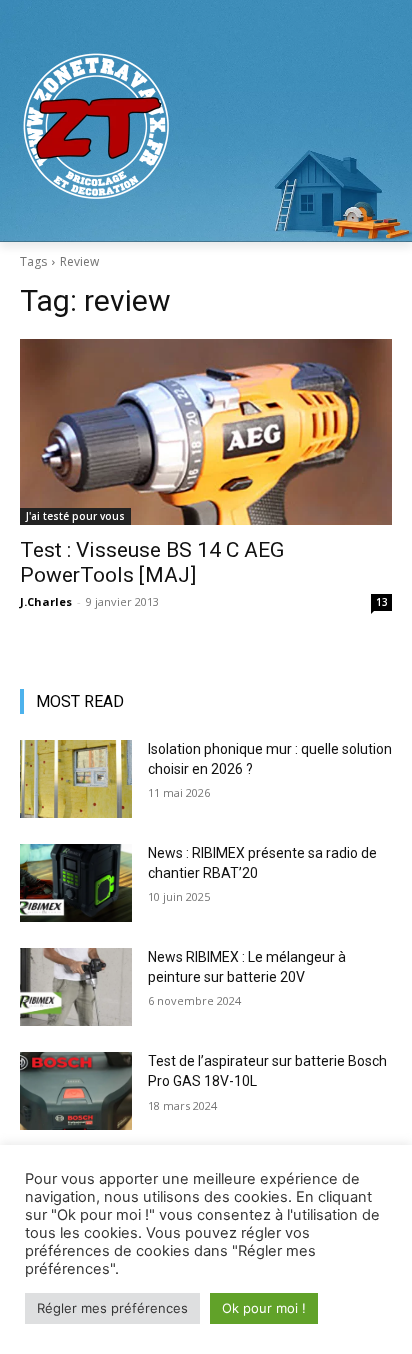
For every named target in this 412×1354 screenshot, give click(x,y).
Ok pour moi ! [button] (264, 1308)
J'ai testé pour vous (75, 516)
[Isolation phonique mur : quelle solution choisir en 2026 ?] (76, 779)
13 (382, 602)
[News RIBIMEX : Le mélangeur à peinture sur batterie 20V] (76, 987)
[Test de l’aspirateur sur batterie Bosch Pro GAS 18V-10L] (76, 1091)
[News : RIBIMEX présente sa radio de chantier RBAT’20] (76, 883)
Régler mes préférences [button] (112, 1308)
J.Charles (46, 601)
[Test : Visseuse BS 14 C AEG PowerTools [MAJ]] (206, 432)
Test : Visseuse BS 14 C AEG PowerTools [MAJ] (152, 562)
